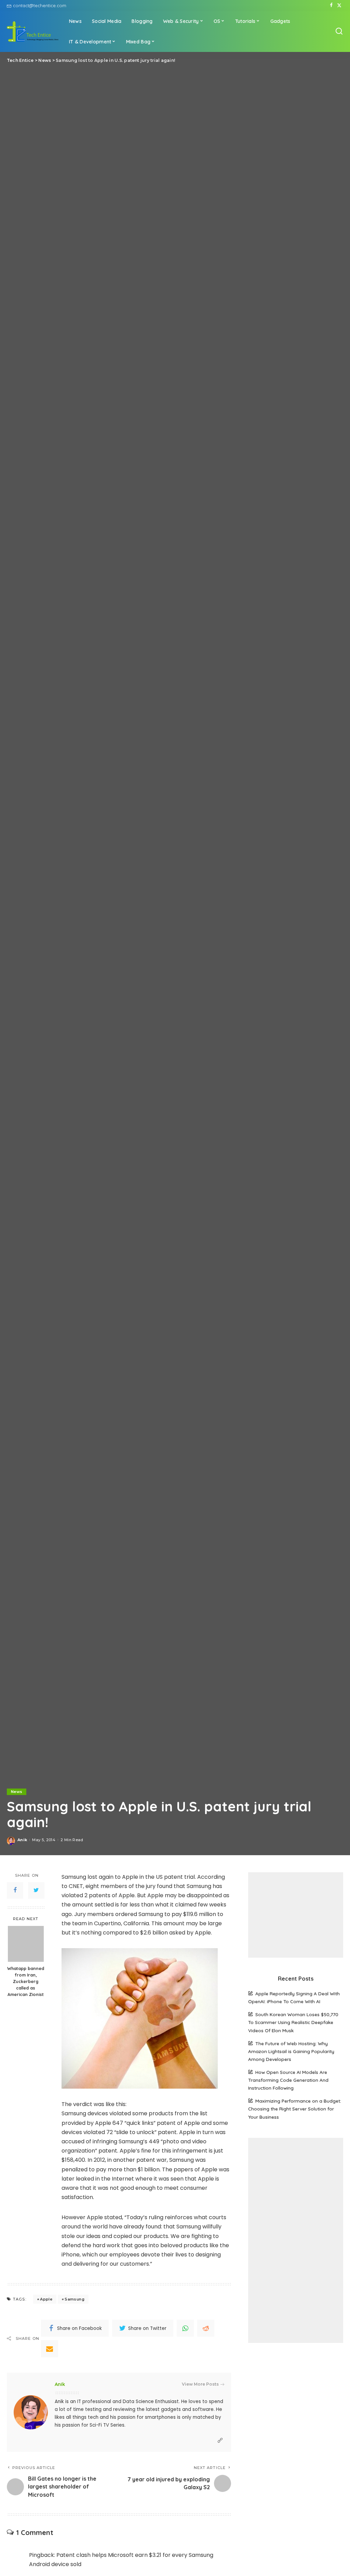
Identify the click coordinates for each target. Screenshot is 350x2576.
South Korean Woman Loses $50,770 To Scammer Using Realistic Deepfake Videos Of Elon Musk (293, 2022)
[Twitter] (339, 5)
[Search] (339, 31)
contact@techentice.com (40, 5)
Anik (22, 1840)
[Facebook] (331, 5)
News (17, 1792)
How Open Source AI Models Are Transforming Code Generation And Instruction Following (288, 2080)
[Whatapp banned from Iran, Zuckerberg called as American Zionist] (26, 1944)
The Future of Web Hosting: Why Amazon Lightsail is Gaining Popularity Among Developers (291, 2051)
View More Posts (200, 2384)
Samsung (74, 2299)
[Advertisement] (296, 1915)
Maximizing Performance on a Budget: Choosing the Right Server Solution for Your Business (295, 2109)
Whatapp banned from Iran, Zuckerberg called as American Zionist (26, 1981)
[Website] (220, 2440)
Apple (46, 2299)
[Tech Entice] (33, 31)
